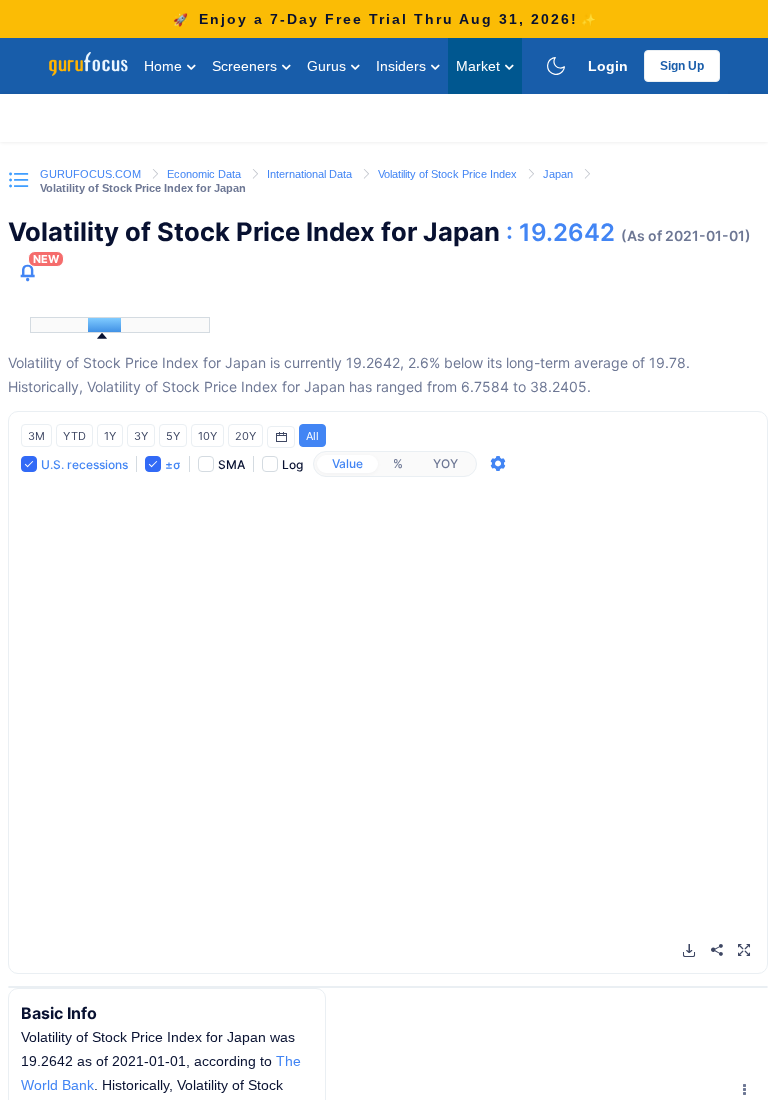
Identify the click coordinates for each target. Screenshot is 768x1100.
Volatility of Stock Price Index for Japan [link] (143, 188)
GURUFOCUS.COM (92, 174)
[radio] (347, 464)
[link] (92, 173)
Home (165, 66)
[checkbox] (74, 463)
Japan (559, 174)
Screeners (246, 66)
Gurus (328, 66)
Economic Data (205, 174)
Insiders (403, 66)
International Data (311, 174)
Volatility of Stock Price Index (449, 174)
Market (480, 66)
